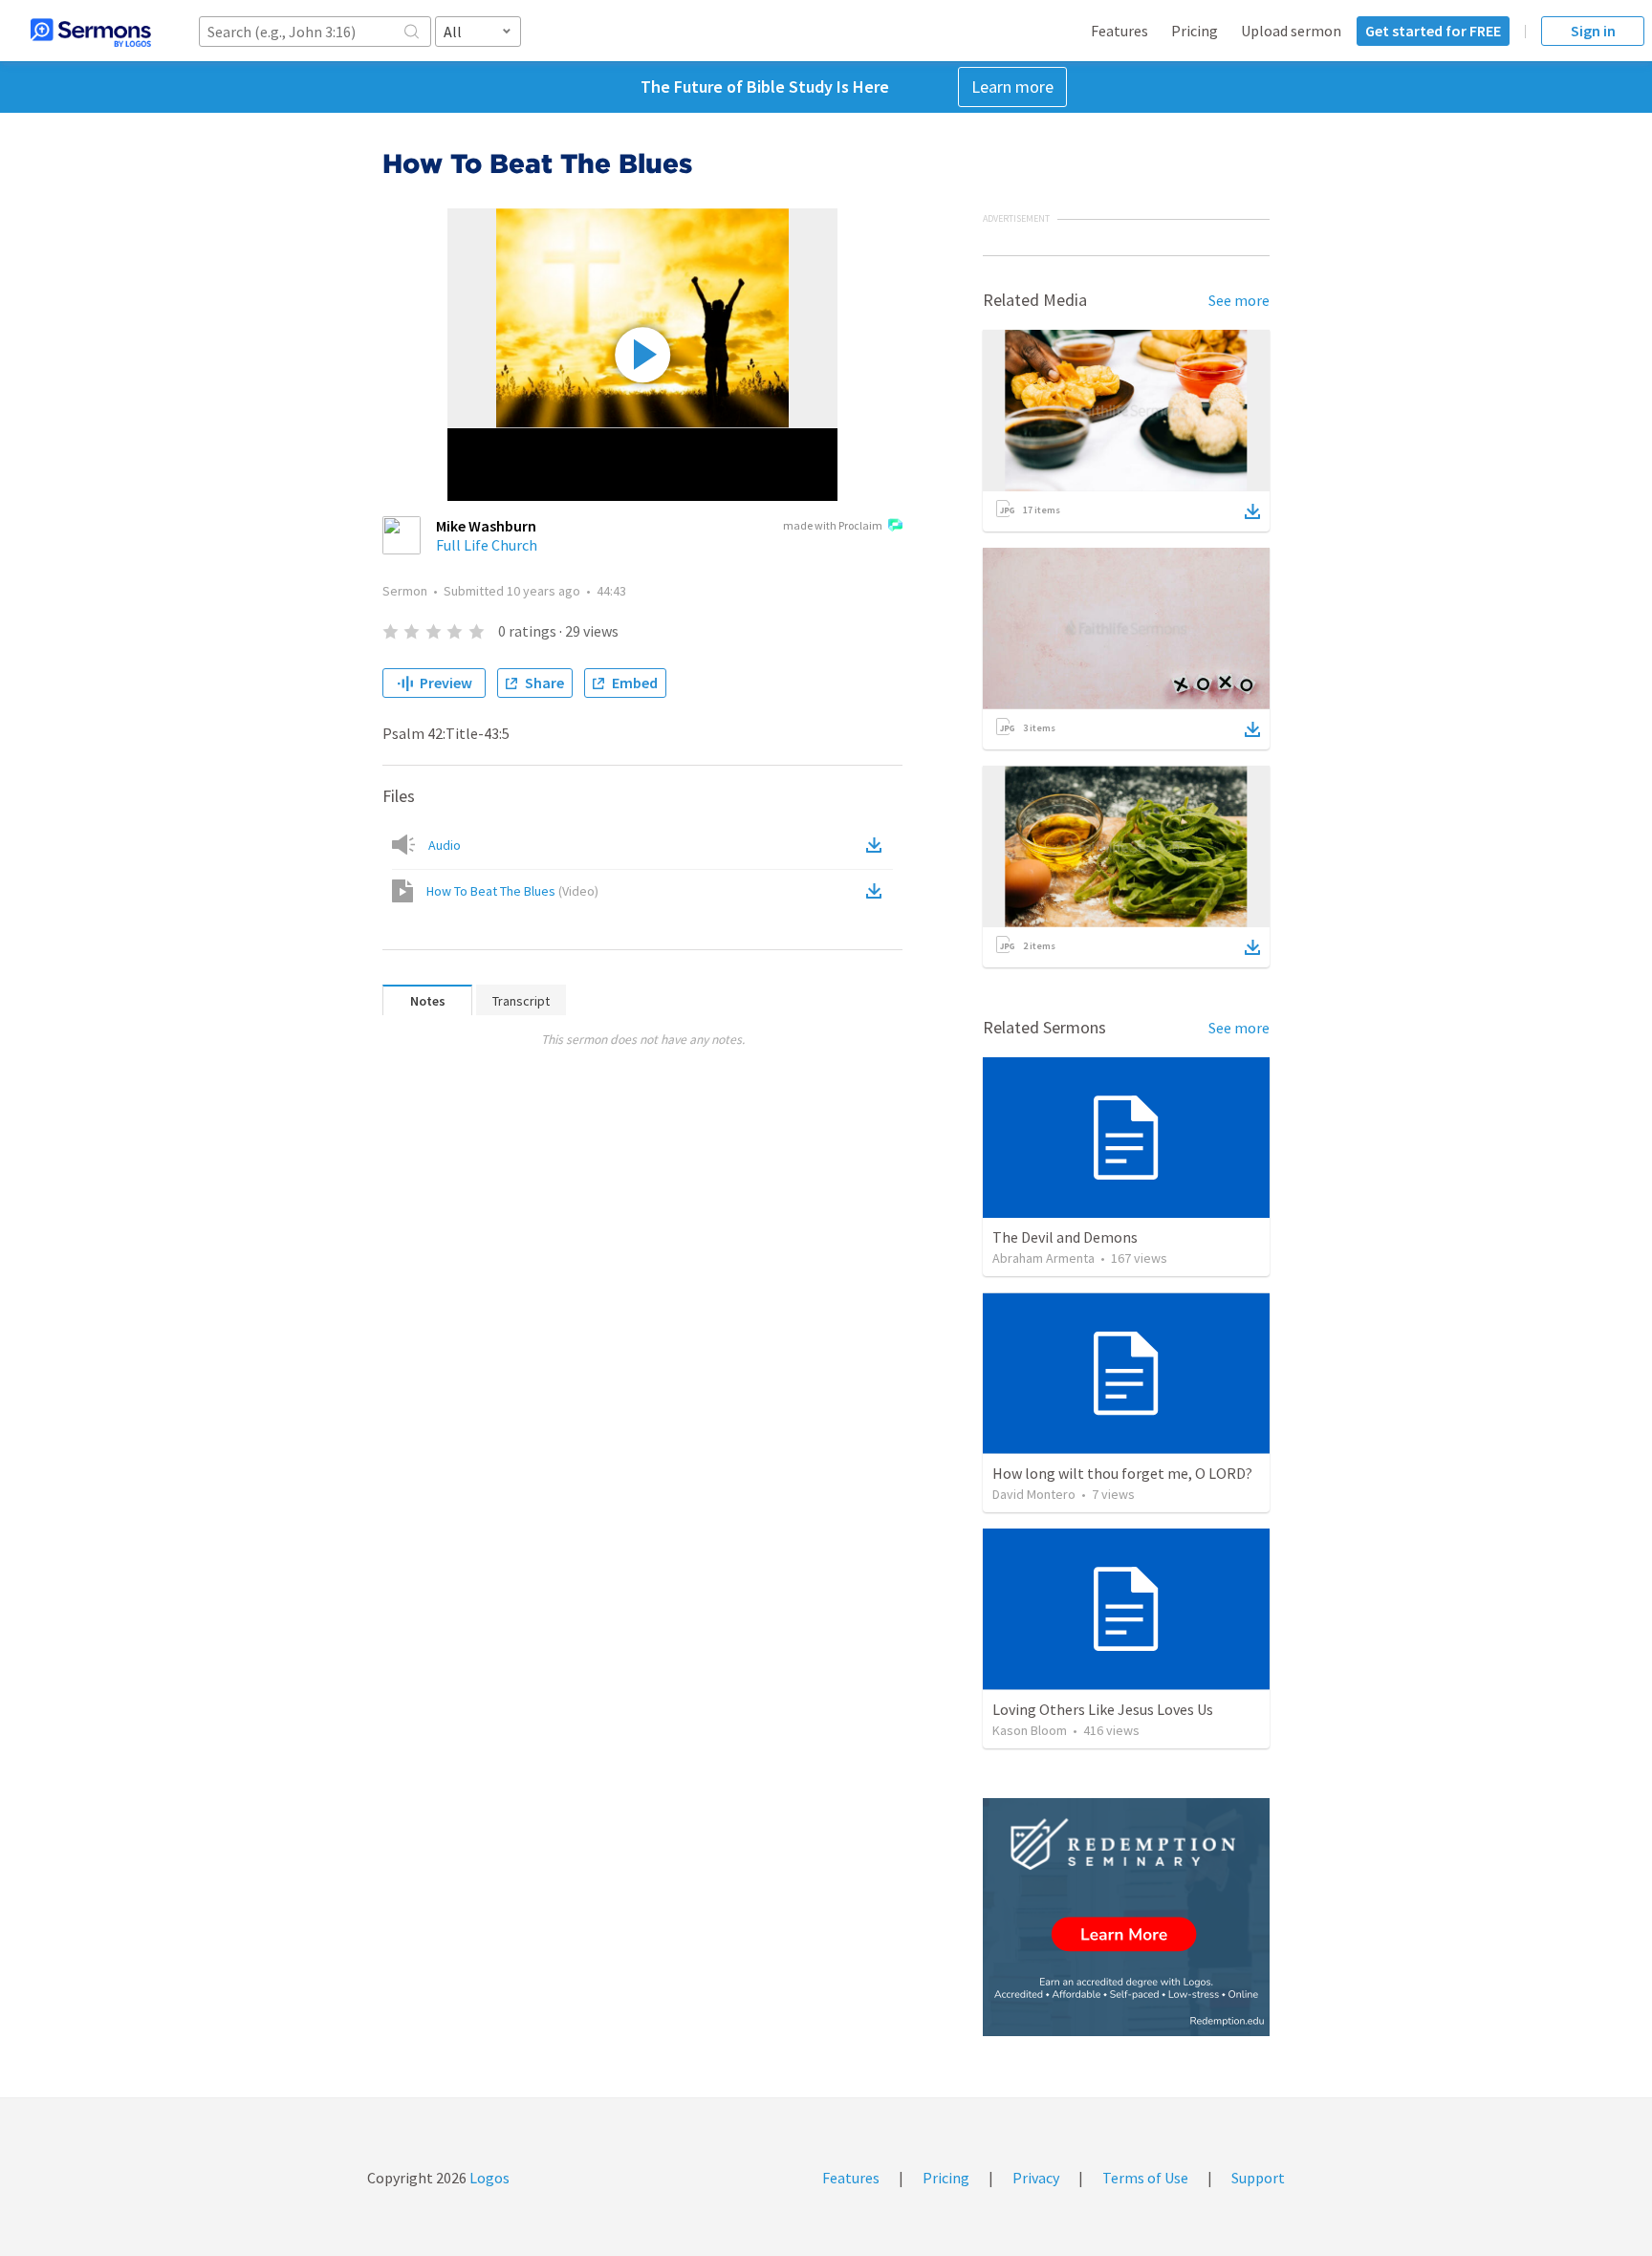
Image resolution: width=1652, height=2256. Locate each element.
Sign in (1593, 31)
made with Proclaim (833, 525)
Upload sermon (1291, 31)
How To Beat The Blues (512, 891)
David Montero (1034, 1494)
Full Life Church (487, 545)
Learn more (1012, 87)
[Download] (1252, 511)
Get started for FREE (1433, 31)
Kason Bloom (1030, 1730)
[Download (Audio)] (878, 845)
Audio (445, 845)
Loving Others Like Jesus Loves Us (1103, 1709)
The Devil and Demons (1065, 1237)
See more (1239, 300)
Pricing (1195, 31)
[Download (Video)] (878, 891)
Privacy (1036, 2178)
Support (1258, 2178)
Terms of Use (1145, 2178)
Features (1119, 31)
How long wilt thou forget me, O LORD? (1122, 1473)
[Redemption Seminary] (1126, 1917)
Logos (488, 2178)
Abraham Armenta (1043, 1258)
